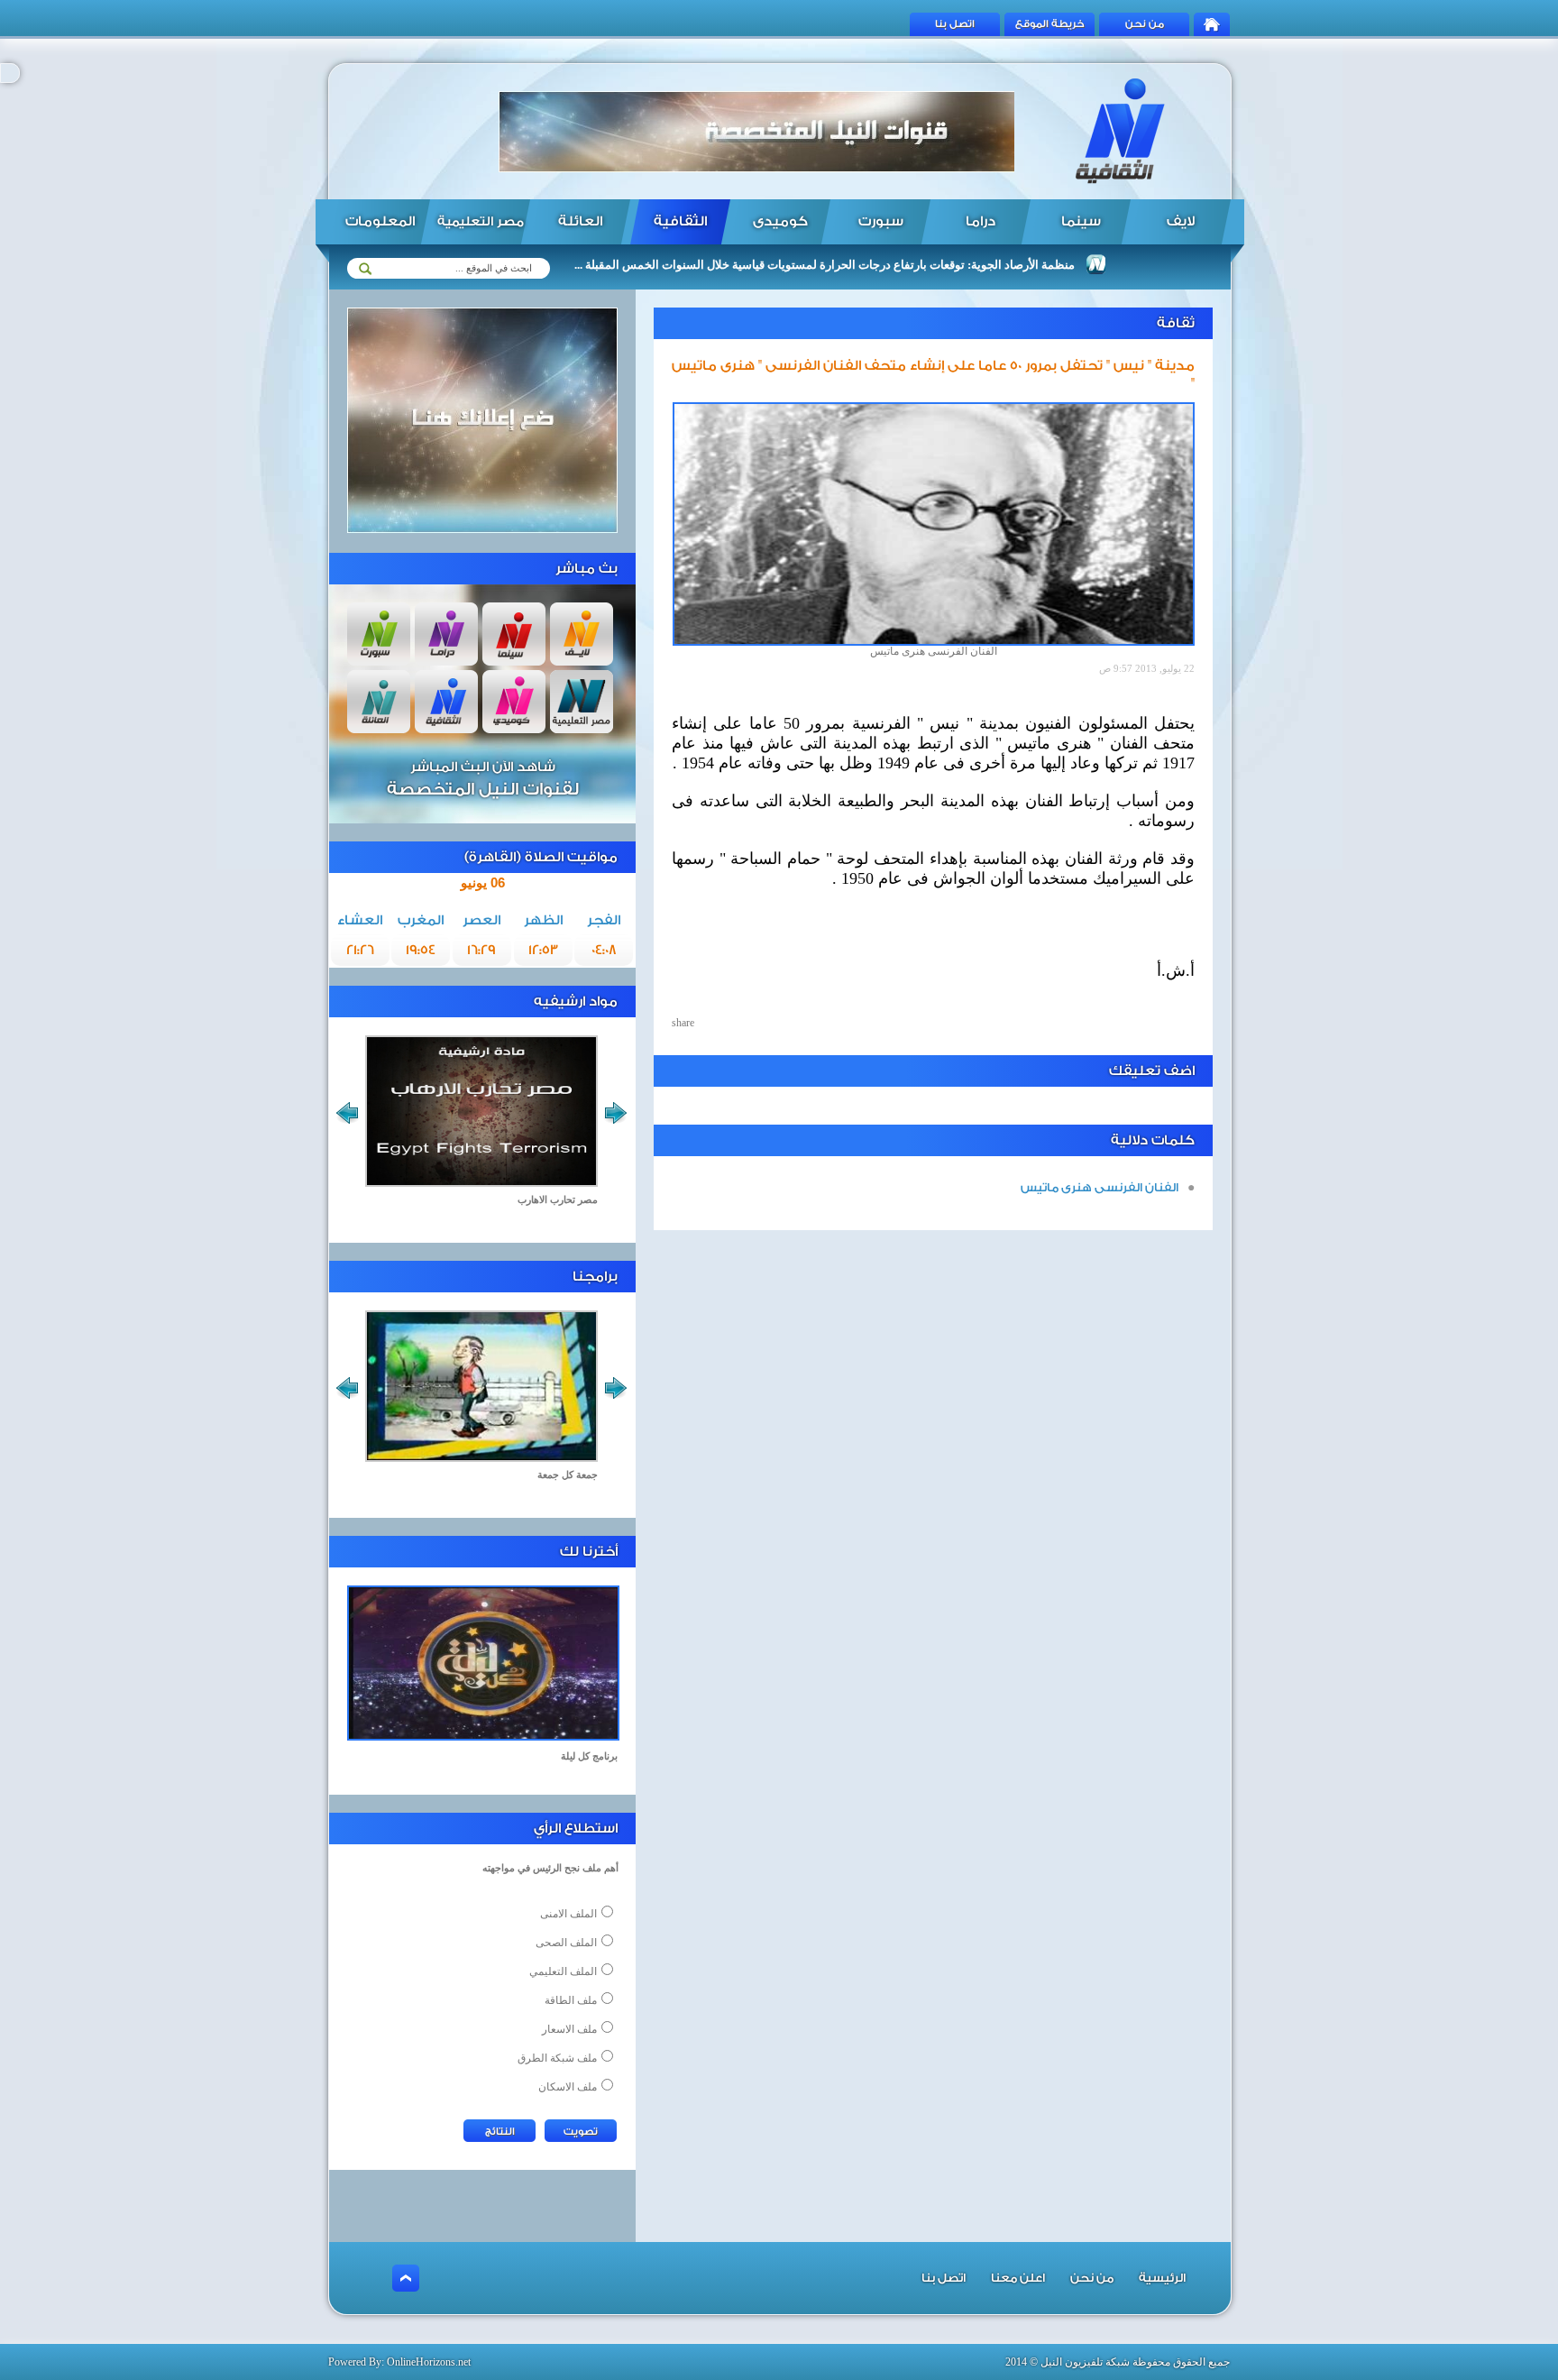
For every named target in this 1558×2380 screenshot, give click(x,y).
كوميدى (780, 221)
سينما (1081, 221)
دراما (981, 221)
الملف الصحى (566, 1943)
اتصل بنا (955, 24)
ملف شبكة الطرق (557, 2058)
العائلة (580, 221)
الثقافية (680, 221)
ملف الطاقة (571, 2000)
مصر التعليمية (481, 222)
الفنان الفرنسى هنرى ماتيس (1100, 1187)
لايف (1181, 221)
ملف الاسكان (568, 2087)
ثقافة (1176, 323)
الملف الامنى (568, 1914)
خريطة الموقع (1050, 24)
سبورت (881, 221)
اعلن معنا (1018, 2278)
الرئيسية (1162, 2278)
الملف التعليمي (563, 1971)
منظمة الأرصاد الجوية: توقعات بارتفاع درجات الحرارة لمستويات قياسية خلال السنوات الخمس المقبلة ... (880, 265)
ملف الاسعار (569, 2029)
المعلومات (380, 221)
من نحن (1145, 24)
